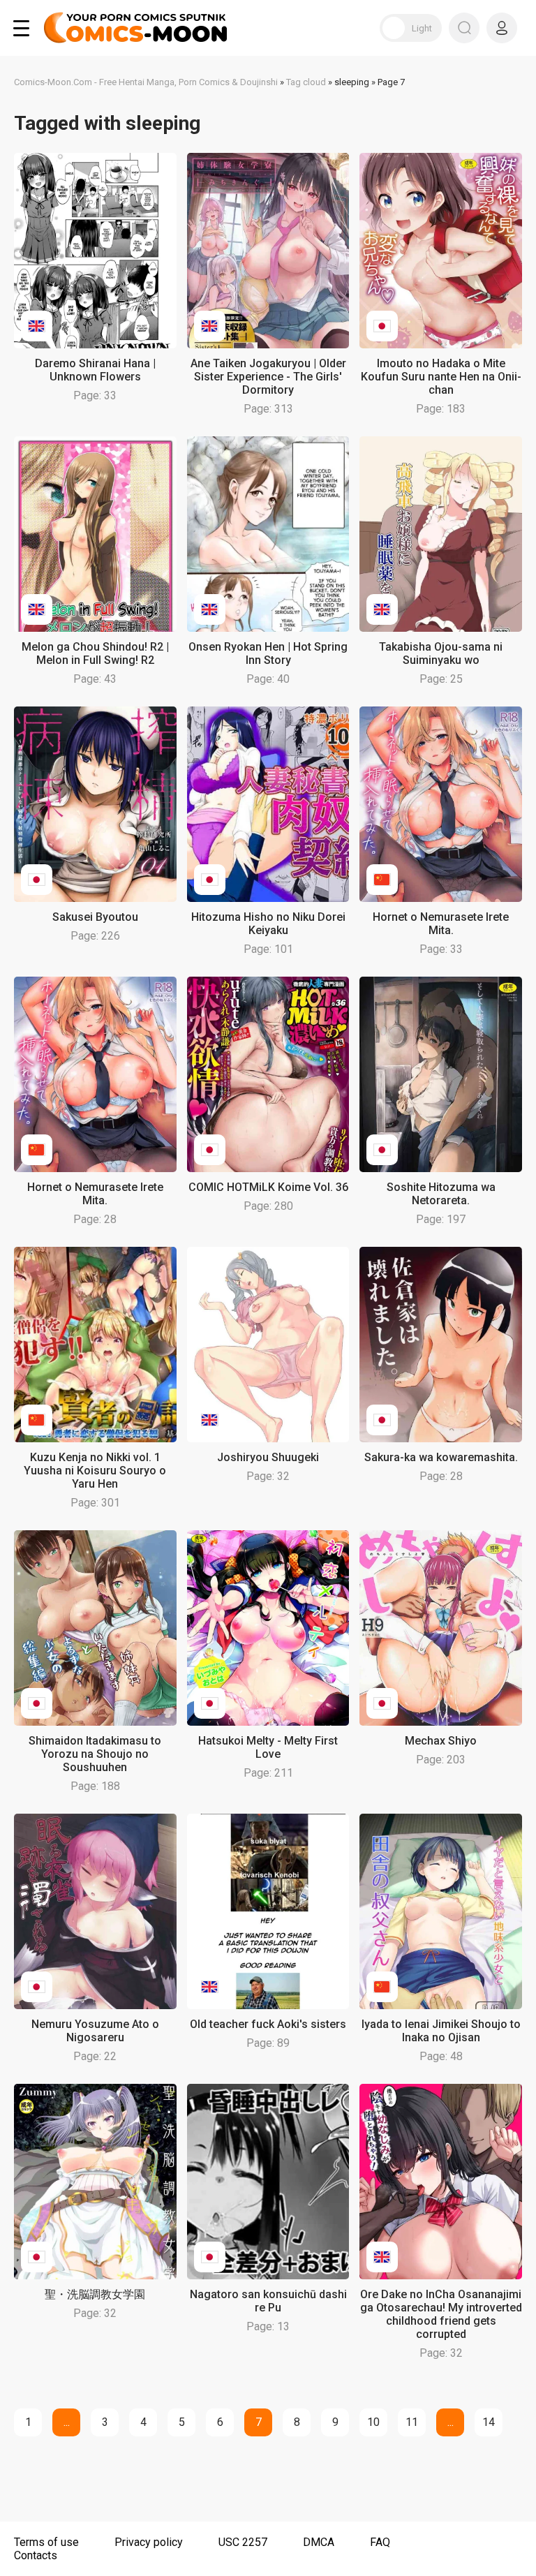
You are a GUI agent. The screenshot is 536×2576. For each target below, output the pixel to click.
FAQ (380, 2542)
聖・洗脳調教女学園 (95, 2294)
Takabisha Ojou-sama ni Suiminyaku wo (441, 653)
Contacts (36, 2555)
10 (373, 2422)
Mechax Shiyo (441, 1741)
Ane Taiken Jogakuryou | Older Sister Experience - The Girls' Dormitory (268, 377)
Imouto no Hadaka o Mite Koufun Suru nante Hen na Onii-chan (441, 377)
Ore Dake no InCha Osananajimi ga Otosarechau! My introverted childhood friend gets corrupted (441, 2314)
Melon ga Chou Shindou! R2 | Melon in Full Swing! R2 (95, 653)
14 (489, 2422)
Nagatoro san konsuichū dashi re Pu (268, 2301)
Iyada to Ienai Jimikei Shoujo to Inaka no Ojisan (441, 2031)
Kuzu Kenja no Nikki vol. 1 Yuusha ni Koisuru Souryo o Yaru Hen (95, 1471)
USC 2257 (243, 2542)
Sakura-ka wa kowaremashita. (441, 1457)
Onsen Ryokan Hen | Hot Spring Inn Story (268, 653)
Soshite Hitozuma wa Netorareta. (441, 1194)
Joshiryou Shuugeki (268, 1457)
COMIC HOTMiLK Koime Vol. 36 (268, 1187)
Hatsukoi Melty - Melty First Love (268, 1747)
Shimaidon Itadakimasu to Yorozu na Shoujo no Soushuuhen (95, 1754)
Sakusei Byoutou (95, 917)
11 (412, 2422)
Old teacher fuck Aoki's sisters (268, 2024)
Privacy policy (149, 2542)
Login (502, 28)
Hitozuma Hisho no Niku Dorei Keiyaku (268, 924)
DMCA (319, 2542)
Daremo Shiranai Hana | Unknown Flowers (95, 370)
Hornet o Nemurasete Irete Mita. (441, 924)
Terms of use (46, 2542)
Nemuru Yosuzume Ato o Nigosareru (95, 2031)
